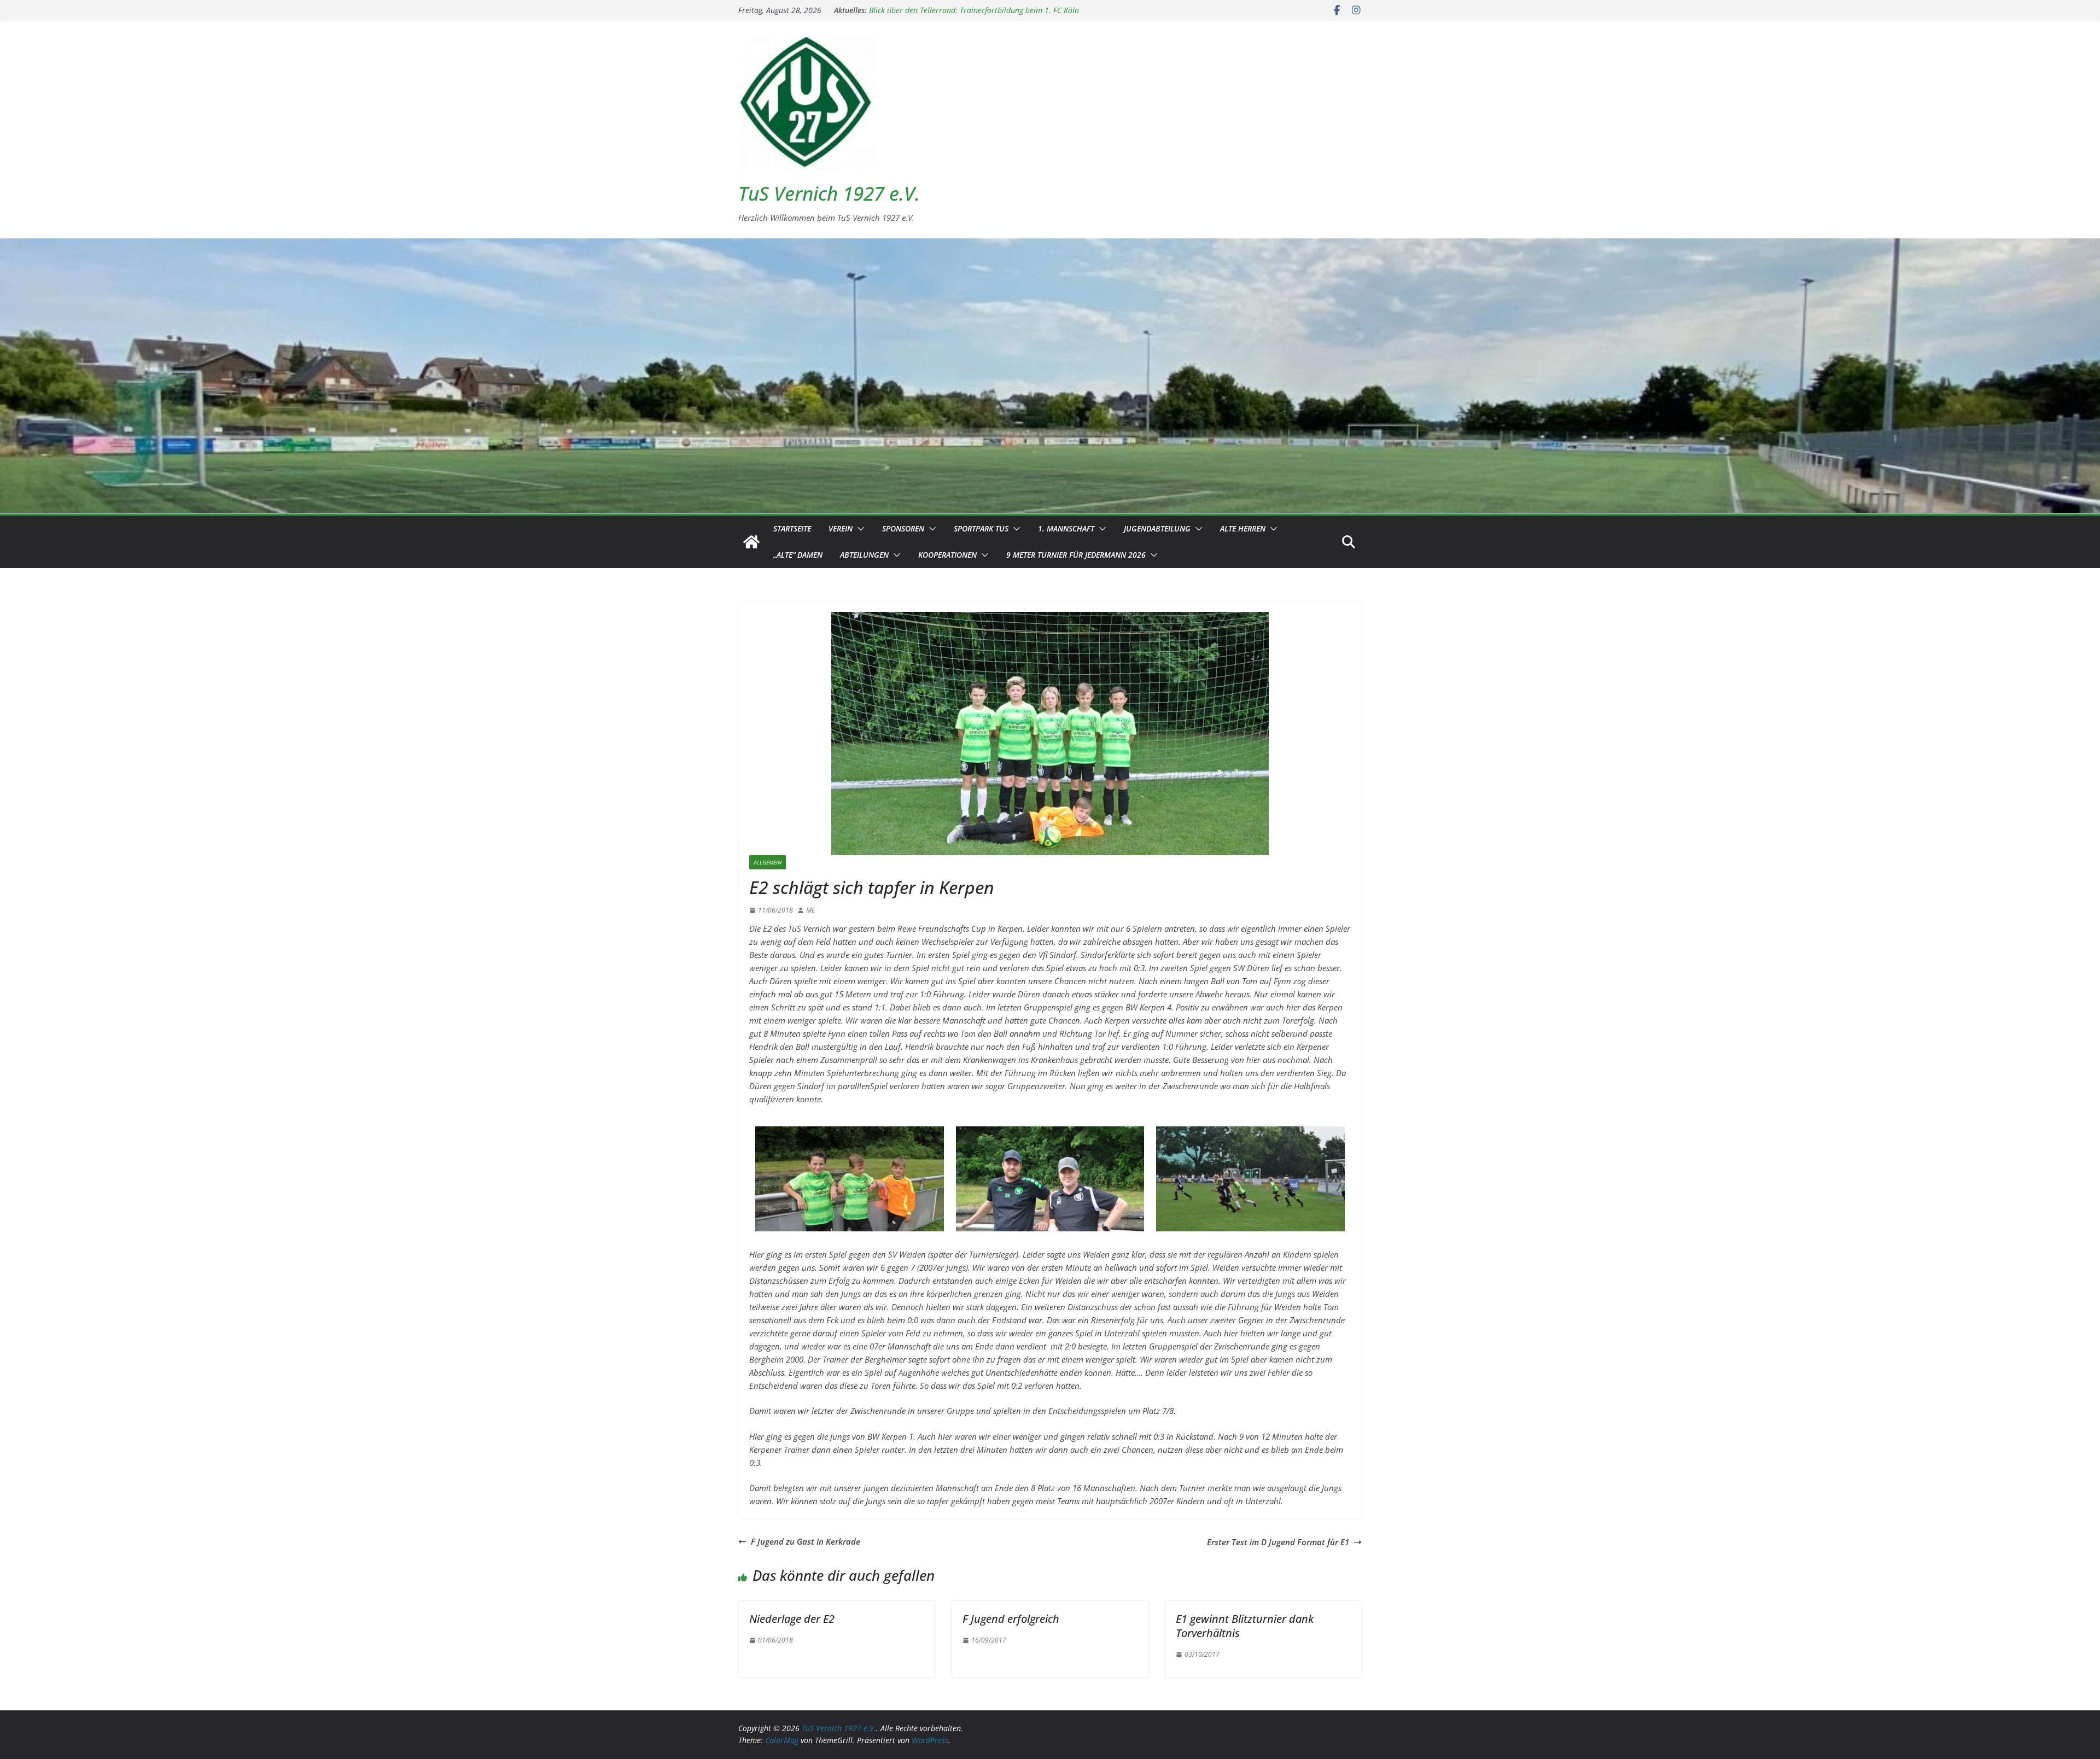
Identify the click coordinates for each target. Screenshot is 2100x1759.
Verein (841, 528)
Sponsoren (903, 528)
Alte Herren (1243, 528)
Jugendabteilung (1157, 528)
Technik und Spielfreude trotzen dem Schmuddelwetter (962, 10)
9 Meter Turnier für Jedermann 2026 (1076, 555)
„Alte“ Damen (798, 555)
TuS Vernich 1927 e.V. (829, 193)
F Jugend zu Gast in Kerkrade (806, 1541)
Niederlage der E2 (792, 1619)
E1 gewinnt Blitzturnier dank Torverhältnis (1245, 1626)
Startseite (792, 528)
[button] (859, 529)
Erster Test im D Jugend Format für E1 (1278, 1542)
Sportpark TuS (981, 528)
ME (810, 910)
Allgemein (768, 862)
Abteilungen (864, 555)
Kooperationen (947, 555)
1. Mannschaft (1066, 528)
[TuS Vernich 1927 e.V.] (751, 542)
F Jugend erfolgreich (1011, 1619)
